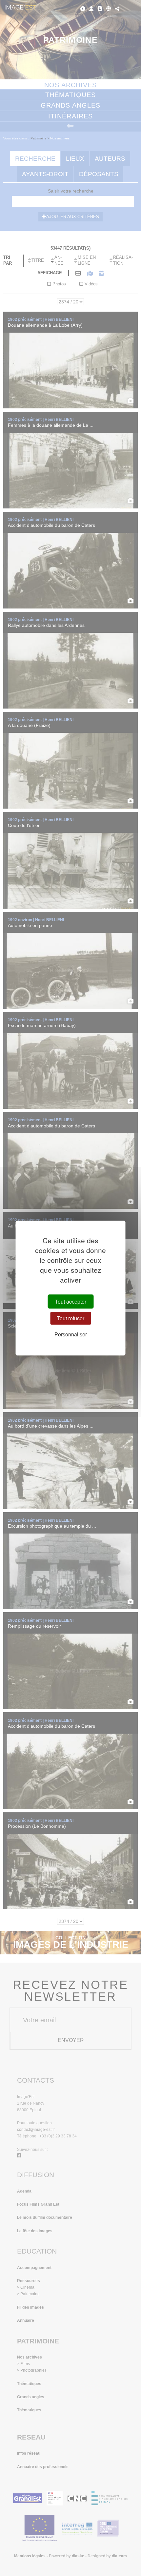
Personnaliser (71, 1334)
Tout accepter (70, 1301)
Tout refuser (70, 1318)
